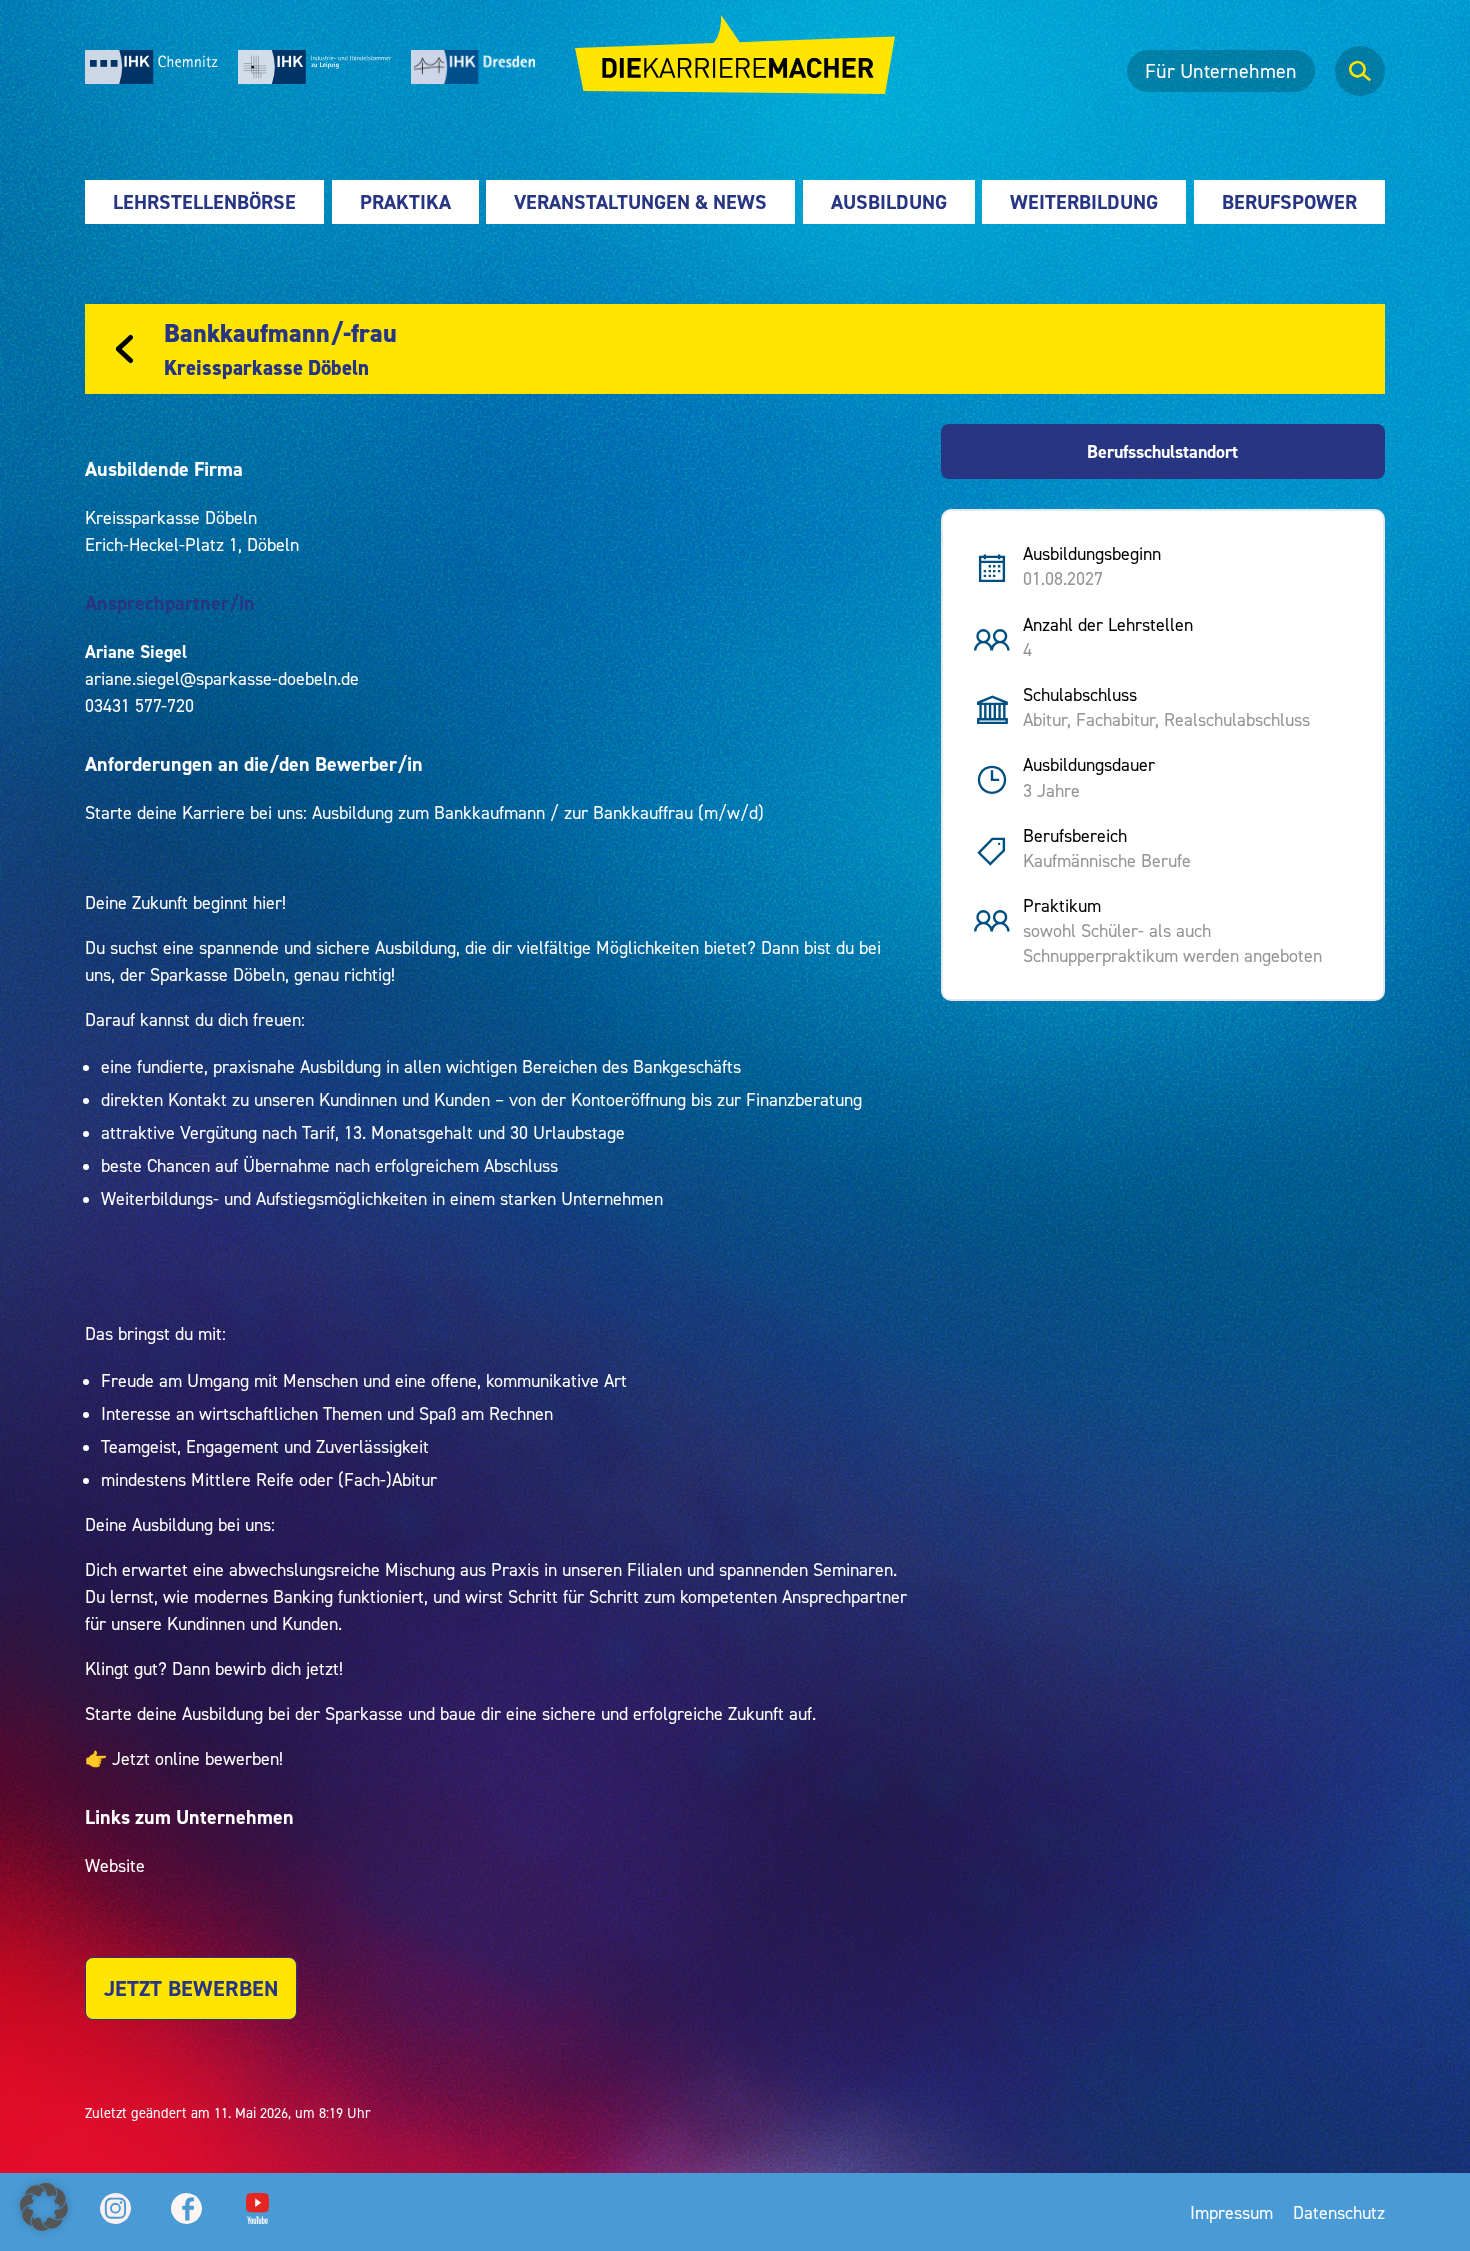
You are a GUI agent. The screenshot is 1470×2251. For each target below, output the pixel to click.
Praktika (405, 202)
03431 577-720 (139, 705)
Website (115, 1865)
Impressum (1231, 2212)
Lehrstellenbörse (204, 202)
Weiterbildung (1084, 202)
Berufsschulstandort (1162, 451)
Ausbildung (889, 202)
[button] (44, 2207)
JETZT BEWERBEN (191, 1988)
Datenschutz (1339, 2212)
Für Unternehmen (1221, 71)
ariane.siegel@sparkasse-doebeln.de (222, 678)
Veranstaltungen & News (640, 202)
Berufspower (1289, 202)
